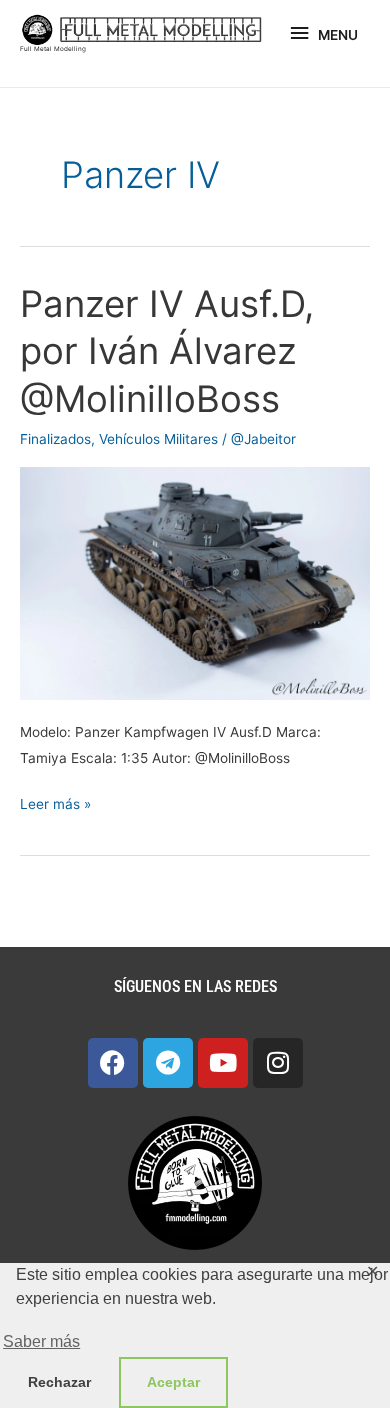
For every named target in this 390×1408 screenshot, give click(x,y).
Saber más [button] (41, 1341)
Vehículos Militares (158, 439)
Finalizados (55, 439)
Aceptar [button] (173, 1382)
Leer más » (55, 802)
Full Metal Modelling (53, 49)
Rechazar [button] (59, 1382)
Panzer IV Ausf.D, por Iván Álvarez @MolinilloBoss (167, 351)
